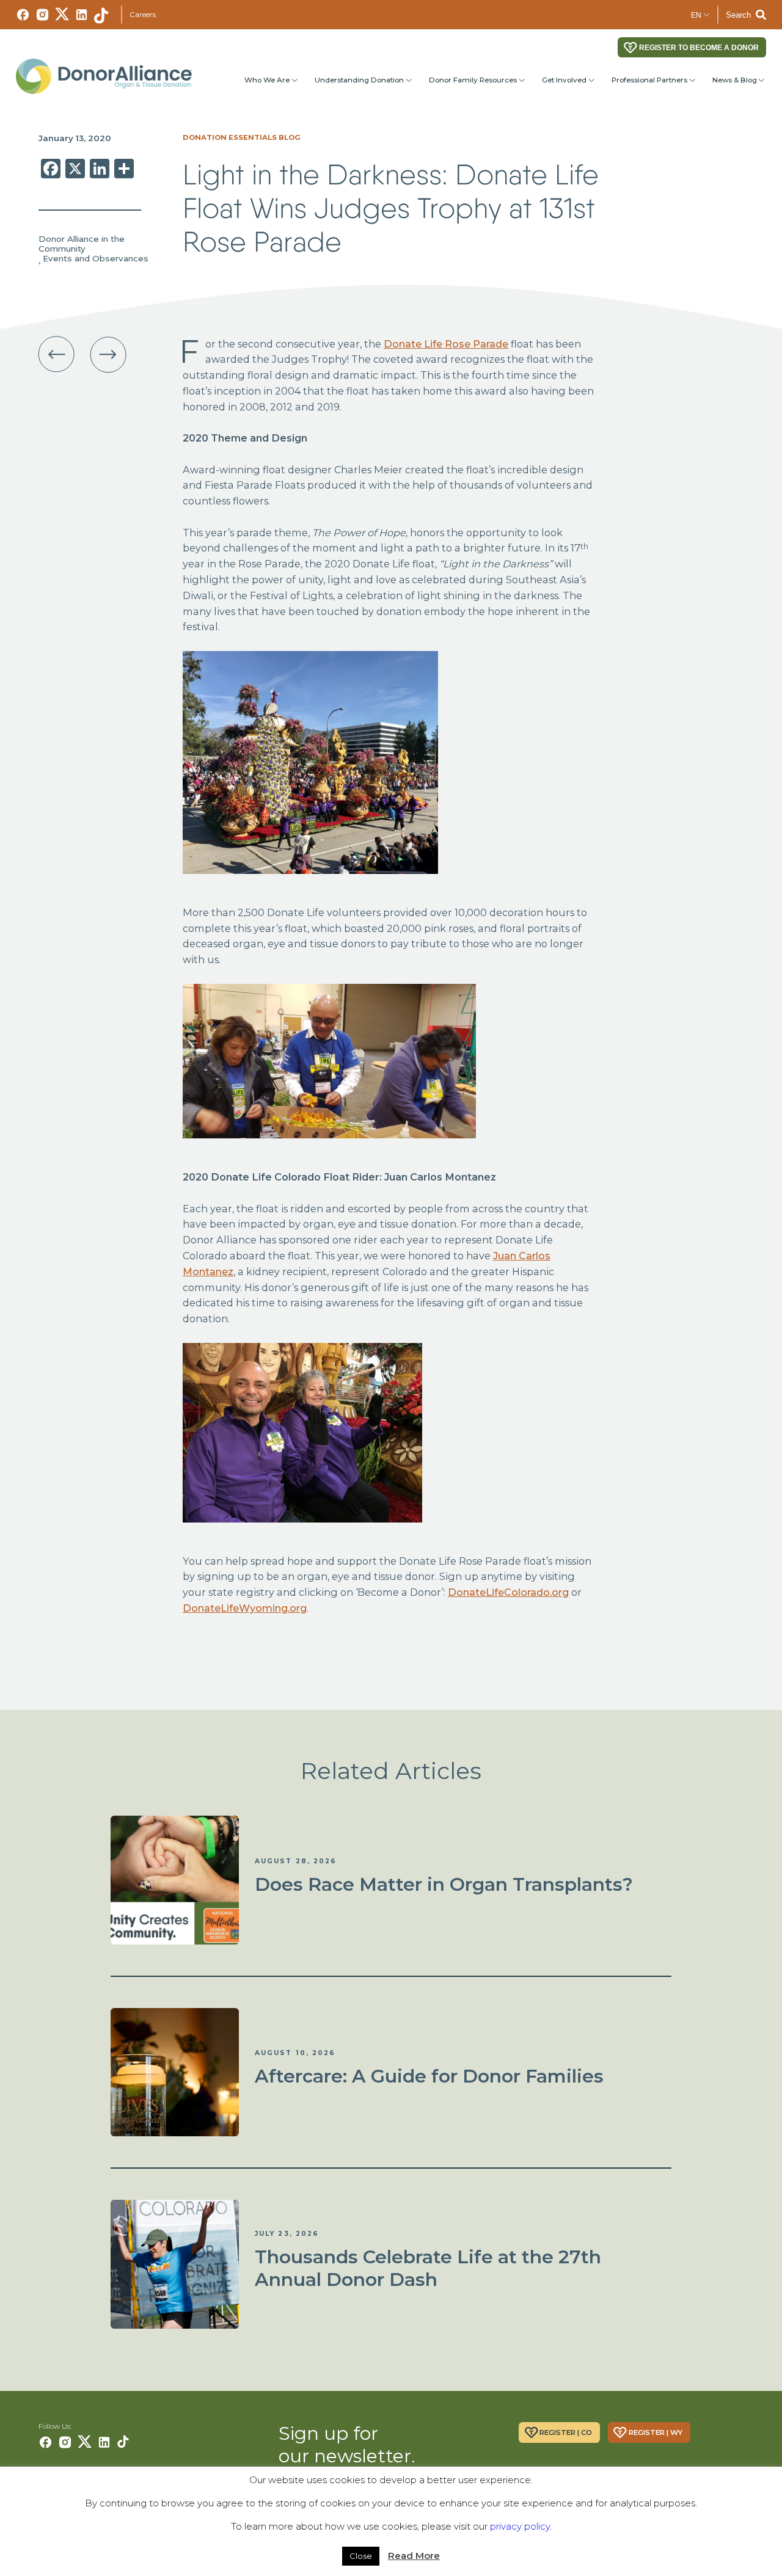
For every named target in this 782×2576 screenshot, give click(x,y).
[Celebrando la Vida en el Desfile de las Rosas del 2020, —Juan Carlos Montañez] (57, 355)
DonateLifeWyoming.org (245, 1608)
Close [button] (361, 2556)
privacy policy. (521, 2526)
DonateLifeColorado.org (508, 1592)
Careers (143, 15)
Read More (414, 2556)
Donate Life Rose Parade (446, 344)
